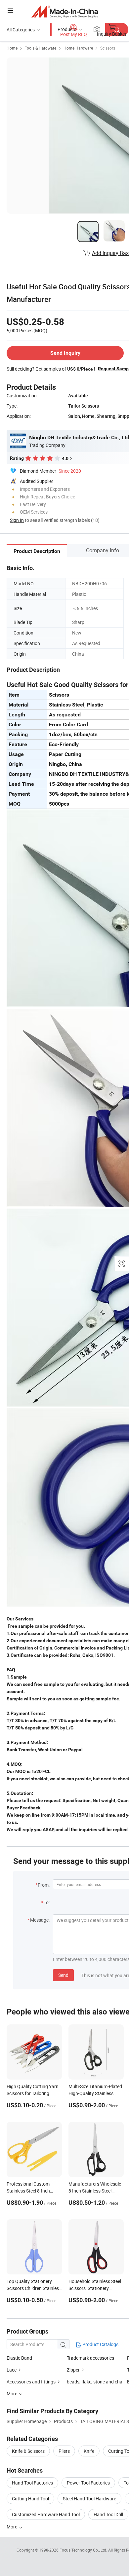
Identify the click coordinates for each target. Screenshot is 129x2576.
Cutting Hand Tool (30, 2499)
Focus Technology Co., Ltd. (84, 2550)
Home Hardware (78, 48)
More (12, 2527)
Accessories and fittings (31, 2382)
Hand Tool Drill (108, 2514)
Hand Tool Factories (32, 2483)
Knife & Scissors (28, 2451)
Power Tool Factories (88, 2483)
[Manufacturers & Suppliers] (65, 11)
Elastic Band (19, 2358)
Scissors (108, 48)
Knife (89, 2451)
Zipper (73, 2370)
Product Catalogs (100, 2344)
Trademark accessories (90, 2358)
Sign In (17, 520)
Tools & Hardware (41, 48)
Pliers (64, 2451)
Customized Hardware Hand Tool (46, 2514)
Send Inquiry (65, 353)
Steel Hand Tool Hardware (89, 2499)
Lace (12, 2370)
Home (12, 48)
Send (63, 1975)
